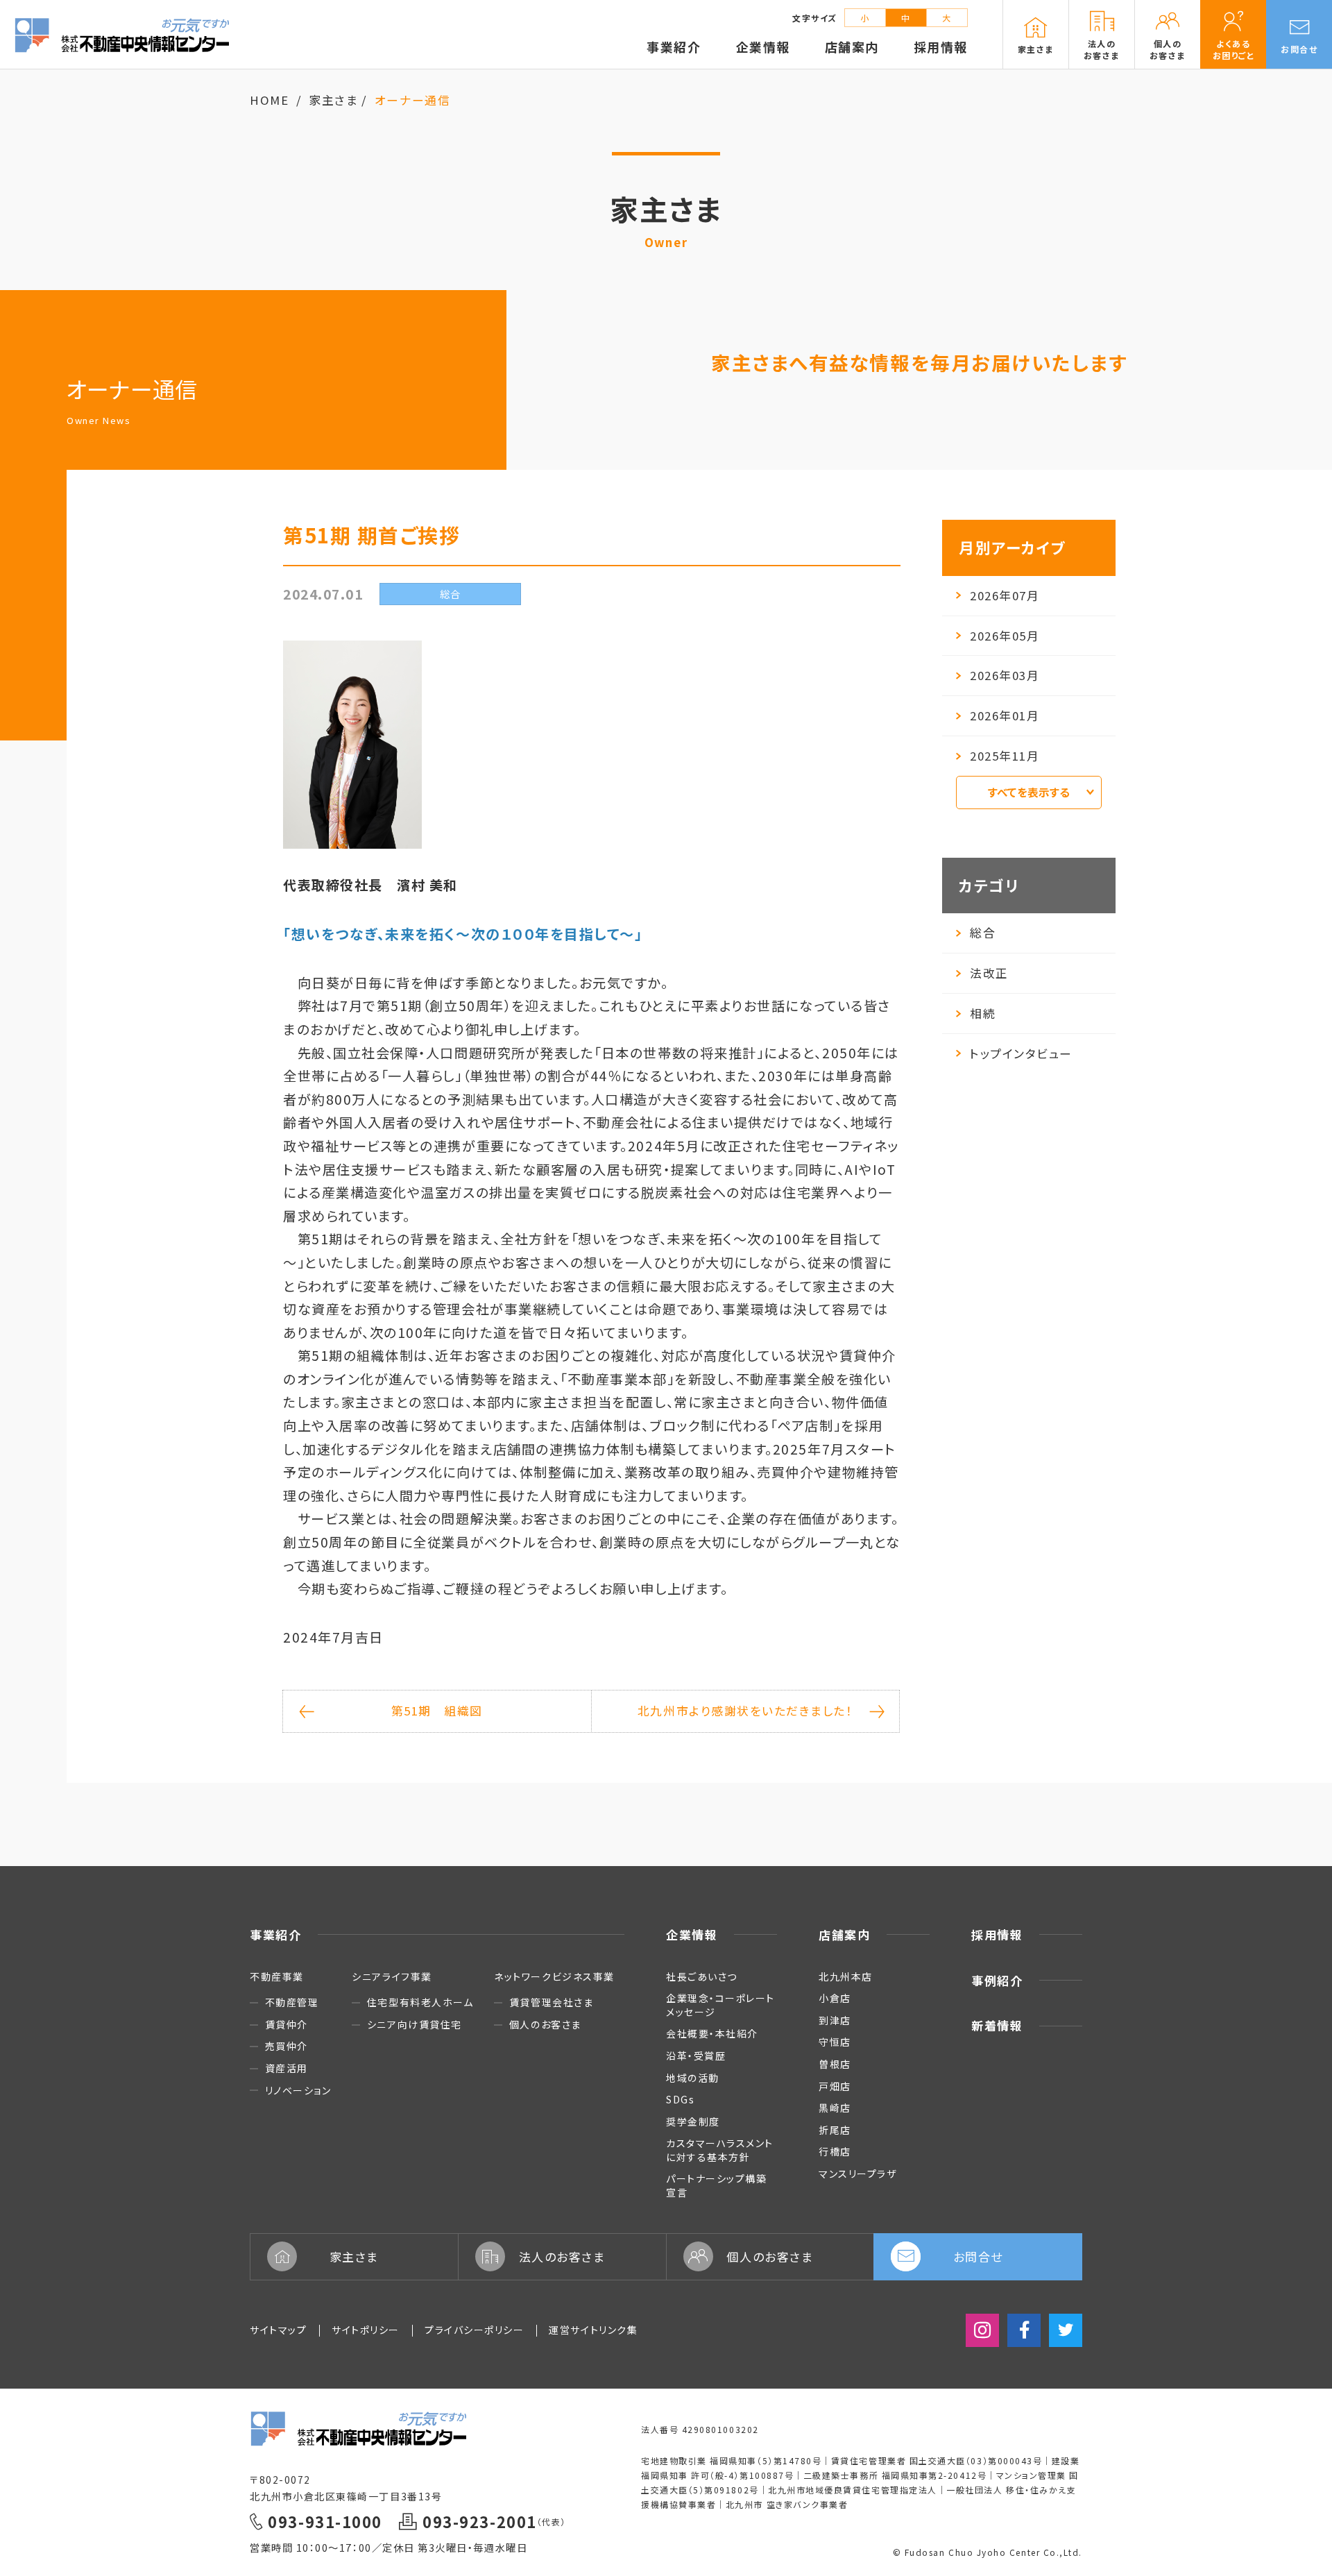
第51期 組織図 (437, 1711)
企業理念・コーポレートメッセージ (720, 2005)
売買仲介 (287, 2046)
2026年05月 (1005, 636)
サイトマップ (278, 2330)
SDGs (680, 2099)
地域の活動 (693, 2078)
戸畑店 (835, 2086)
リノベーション (298, 2091)
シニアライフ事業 (392, 1976)
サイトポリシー (366, 2330)
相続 (983, 1013)
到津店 (835, 2020)
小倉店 (835, 1998)
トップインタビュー (1021, 1053)
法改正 (989, 973)
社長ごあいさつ (702, 1976)
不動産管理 (292, 2002)
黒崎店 (835, 2108)
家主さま (333, 100)
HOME (269, 100)
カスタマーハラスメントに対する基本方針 (720, 2150)
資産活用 (287, 2068)
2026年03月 (1005, 675)
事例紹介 (997, 1980)
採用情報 (997, 1934)
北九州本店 (846, 1976)
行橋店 (835, 2151)
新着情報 (997, 2025)
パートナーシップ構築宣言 (716, 2185)
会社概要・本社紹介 (712, 2033)
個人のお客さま (545, 2025)
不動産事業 (277, 1976)
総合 (983, 933)
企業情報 (692, 1934)
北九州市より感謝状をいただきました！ (745, 1711)
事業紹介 (275, 1934)
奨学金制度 (693, 2121)
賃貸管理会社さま (551, 2002)
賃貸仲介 (287, 2025)
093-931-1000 (325, 2522)
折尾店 (835, 2130)
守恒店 (835, 2042)
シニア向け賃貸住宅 (414, 2025)
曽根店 (835, 2064)
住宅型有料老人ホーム (420, 2002)
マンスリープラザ (857, 2173)
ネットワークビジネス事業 (554, 1976)
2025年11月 (1005, 756)
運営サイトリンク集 (593, 2330)
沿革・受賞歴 (696, 2056)
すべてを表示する (1029, 792)
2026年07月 (1005, 595)
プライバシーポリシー (474, 2330)
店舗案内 (844, 1934)
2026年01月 (1005, 715)
